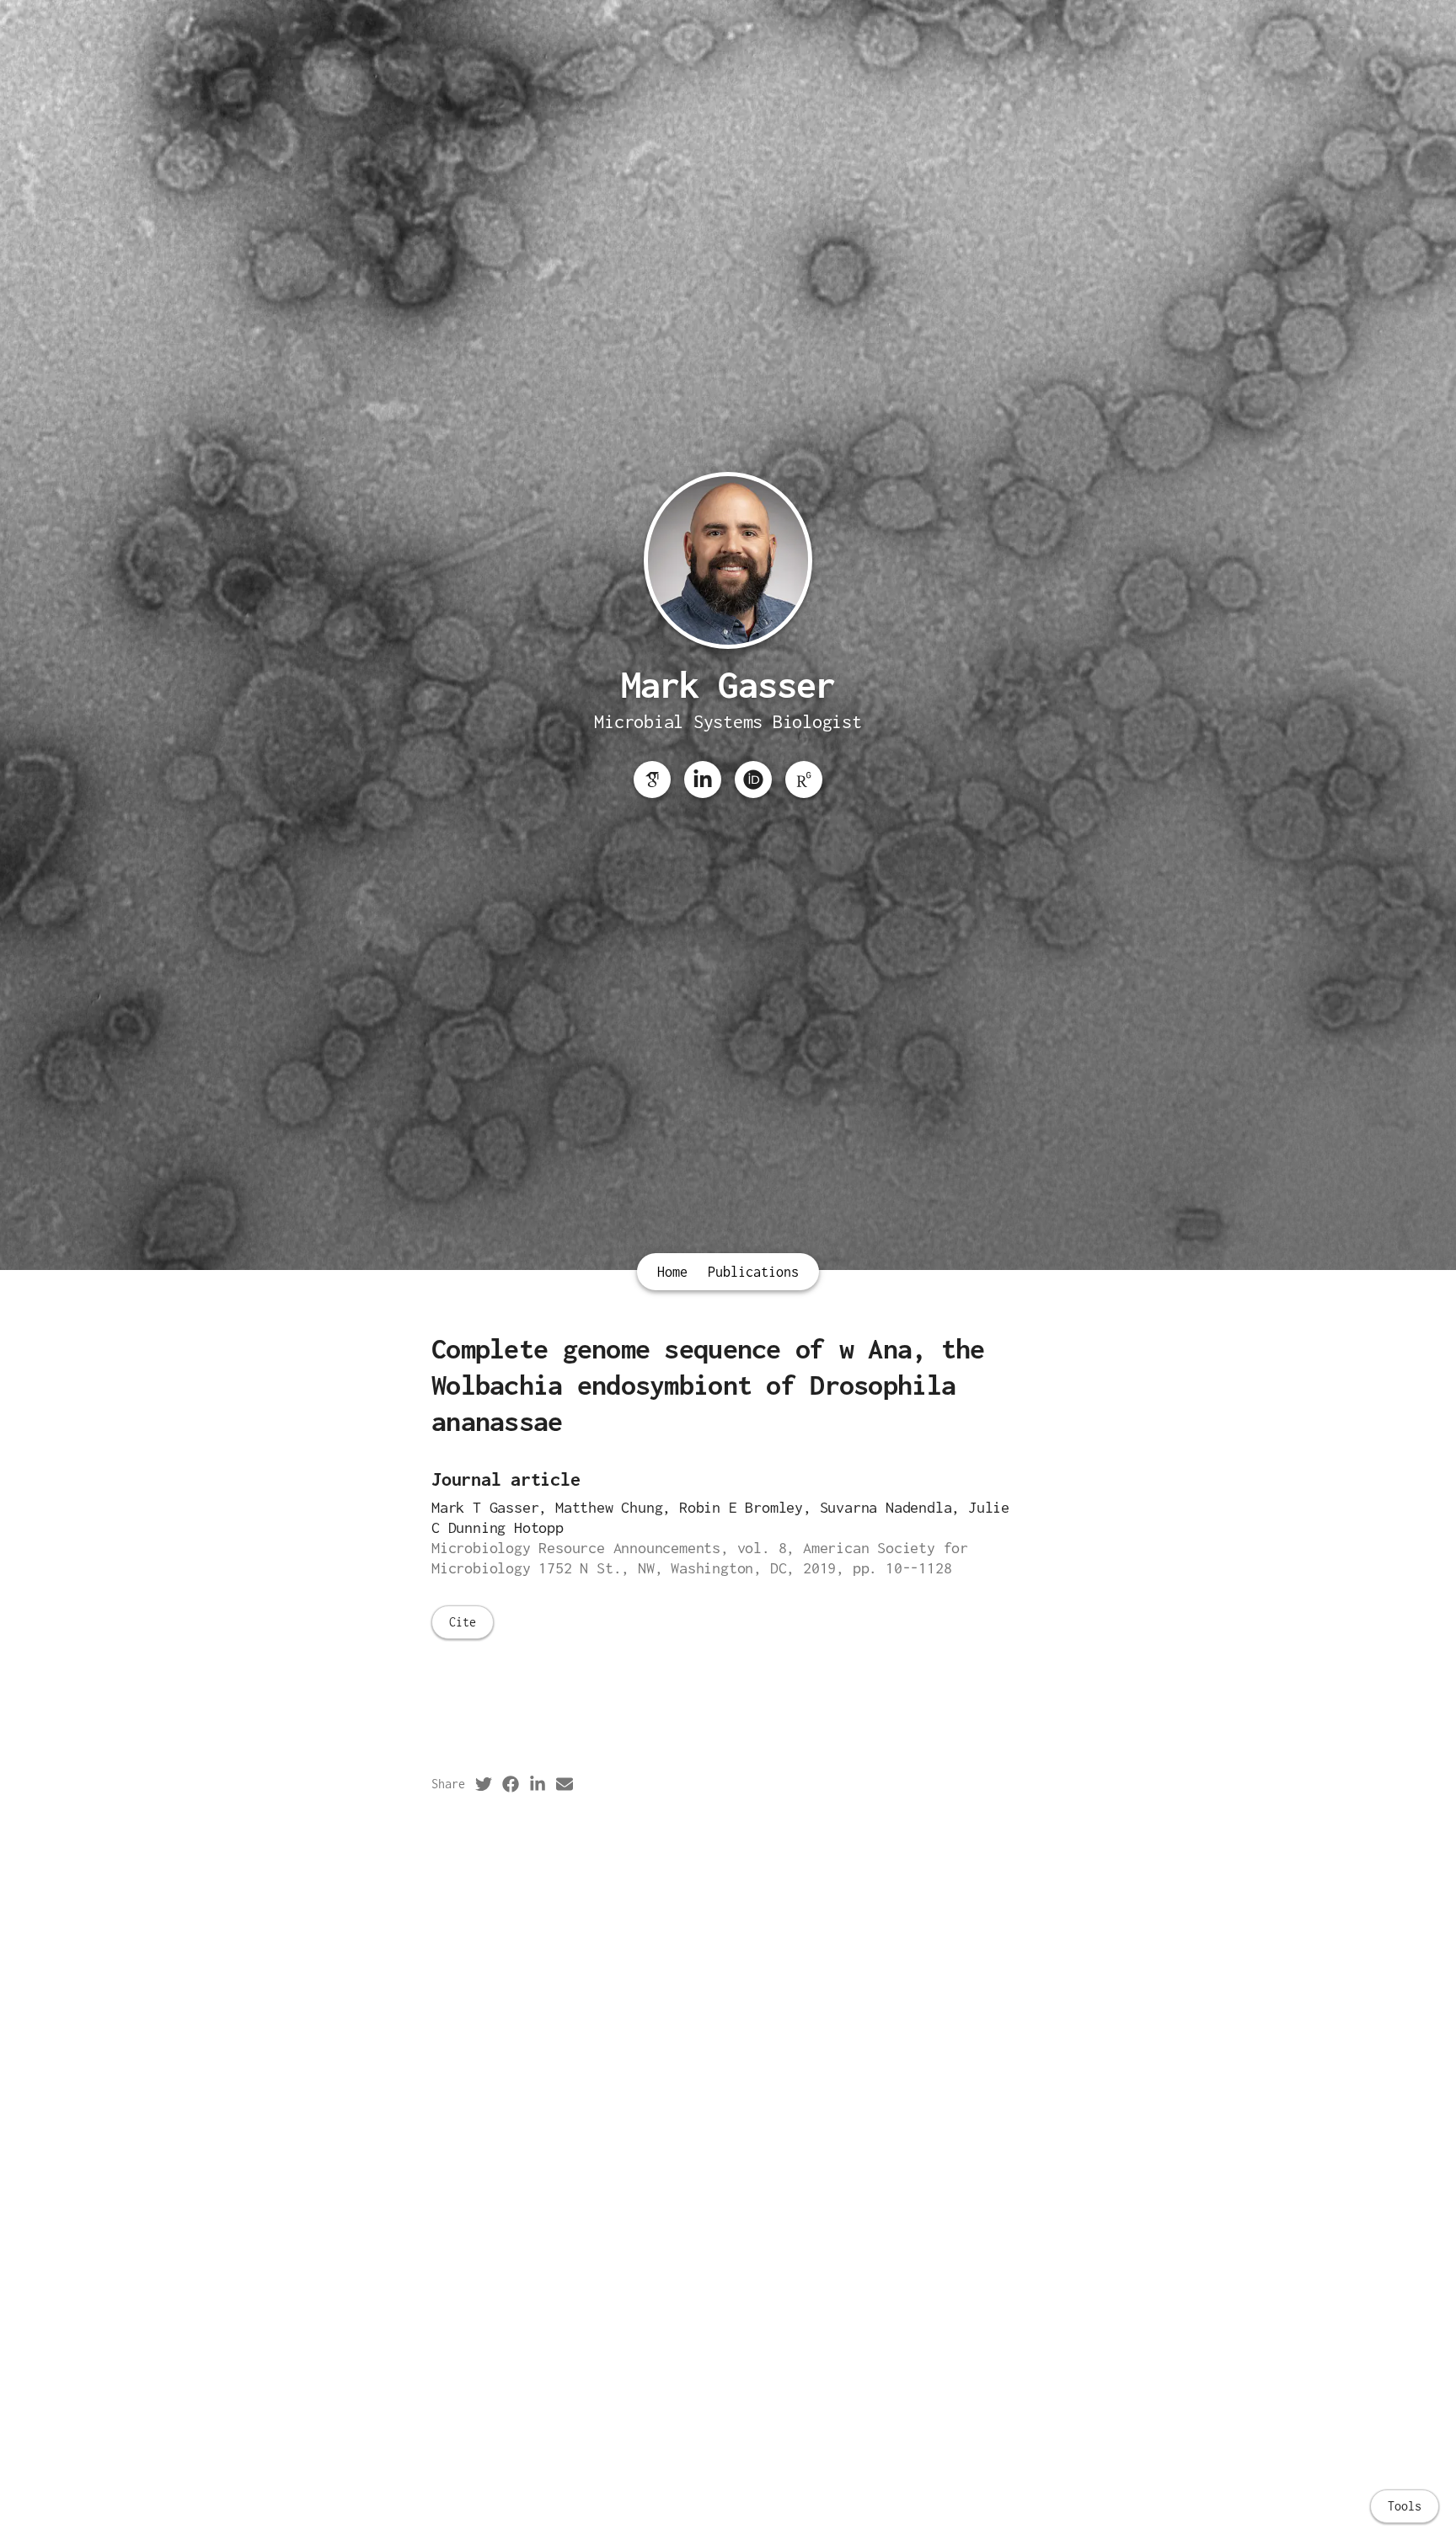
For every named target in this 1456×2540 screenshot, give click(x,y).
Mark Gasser (728, 684)
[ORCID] (753, 780)
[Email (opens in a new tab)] (565, 1784)
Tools (1405, 2506)
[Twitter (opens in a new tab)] (484, 1784)
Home (672, 1272)
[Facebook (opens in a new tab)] (511, 1784)
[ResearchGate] (804, 780)
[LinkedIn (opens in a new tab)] (538, 1784)
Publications (753, 1272)
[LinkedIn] (703, 780)
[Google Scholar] (652, 780)
